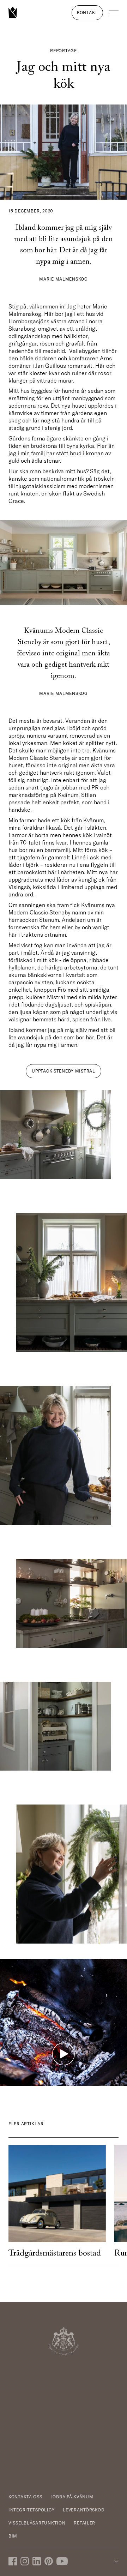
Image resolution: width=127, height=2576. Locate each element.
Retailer (84, 2523)
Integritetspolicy (31, 2510)
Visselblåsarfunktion (37, 2523)
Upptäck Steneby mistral (64, 1071)
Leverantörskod (84, 2510)
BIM (13, 2536)
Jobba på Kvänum (72, 2497)
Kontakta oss (25, 2497)
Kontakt (87, 13)
